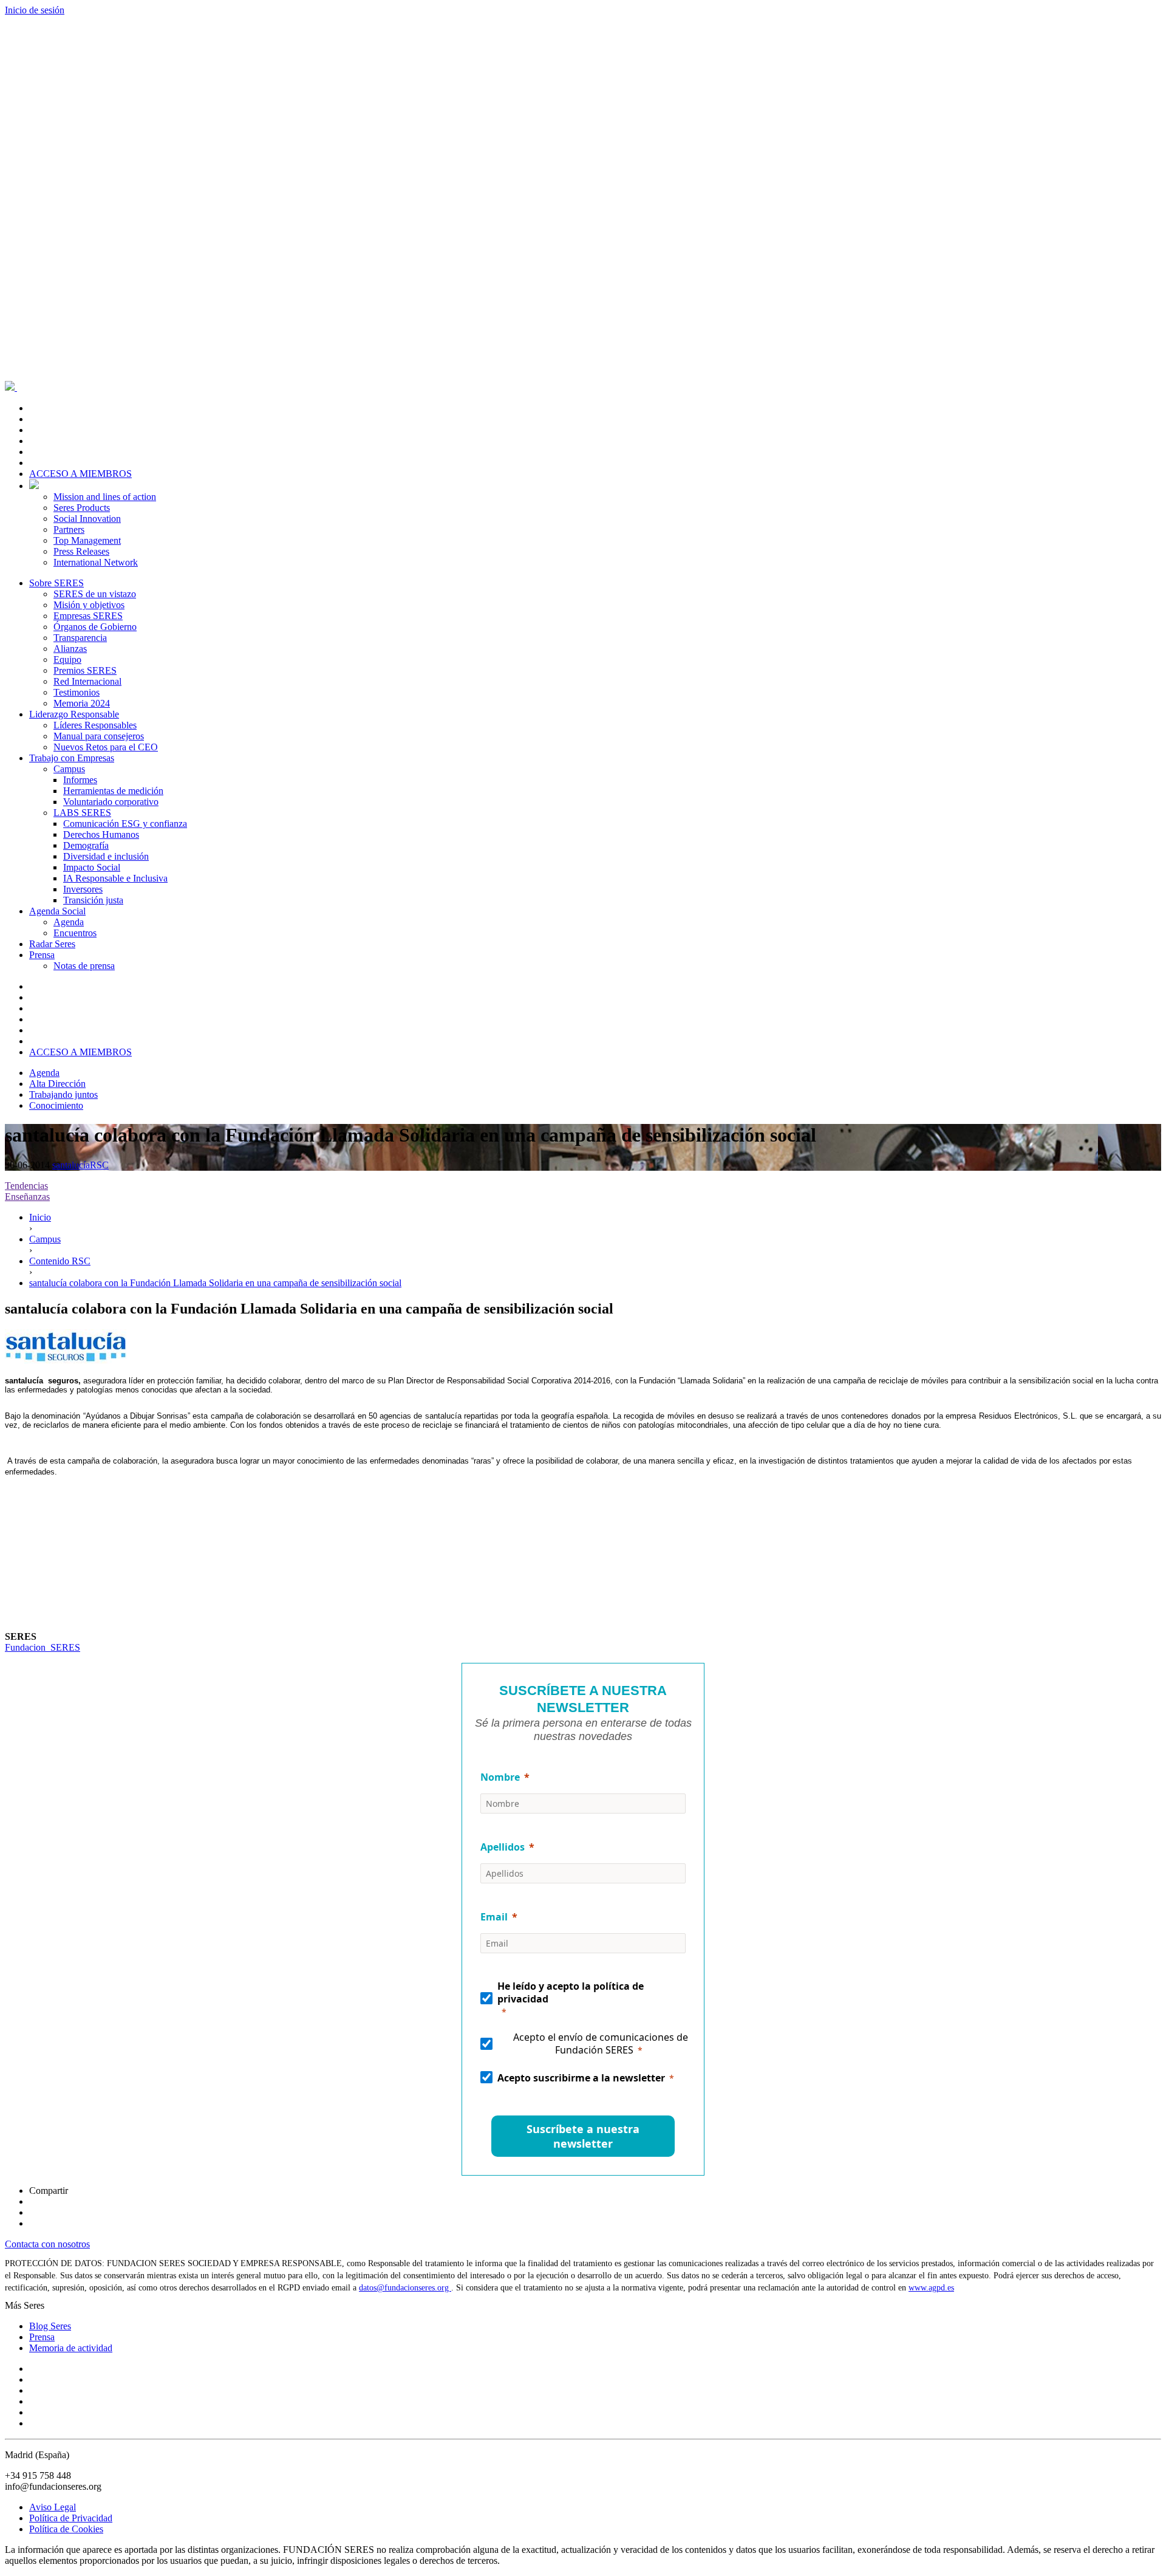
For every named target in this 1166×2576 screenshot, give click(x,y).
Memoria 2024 (82, 703)
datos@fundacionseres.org (405, 2288)
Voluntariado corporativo (111, 802)
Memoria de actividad (71, 2348)
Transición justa (93, 900)
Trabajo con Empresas (72, 758)
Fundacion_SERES (43, 1647)
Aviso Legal (53, 2507)
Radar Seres (52, 944)
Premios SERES (85, 670)
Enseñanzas (27, 1197)
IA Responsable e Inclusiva (115, 878)
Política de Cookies (66, 2529)
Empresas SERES (88, 616)
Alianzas (70, 649)
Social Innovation (87, 519)
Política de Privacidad (71, 2518)
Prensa (42, 955)
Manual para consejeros (99, 736)
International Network (96, 562)
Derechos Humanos (101, 834)
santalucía (71, 1165)
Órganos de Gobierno (95, 627)
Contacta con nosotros (47, 2244)
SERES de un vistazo (95, 594)
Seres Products (82, 508)
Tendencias (26, 1186)
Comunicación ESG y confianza (125, 824)
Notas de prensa (84, 966)
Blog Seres (50, 2326)
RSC (99, 1165)
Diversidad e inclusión (106, 856)
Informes (80, 780)
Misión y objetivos (89, 605)
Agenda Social (57, 911)
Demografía (86, 845)
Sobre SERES (56, 583)
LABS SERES (82, 813)
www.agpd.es (931, 2288)
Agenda (69, 922)
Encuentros (75, 933)
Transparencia (80, 638)
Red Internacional (87, 681)
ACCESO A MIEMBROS (80, 474)
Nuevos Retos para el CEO (106, 747)
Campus (69, 769)
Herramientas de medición (113, 791)
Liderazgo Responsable (74, 714)
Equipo (67, 659)
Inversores (83, 889)
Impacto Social (92, 867)
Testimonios (77, 692)
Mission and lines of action (105, 497)
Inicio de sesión (35, 10)
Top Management (87, 540)
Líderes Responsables (95, 725)
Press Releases (81, 551)
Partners (69, 529)
